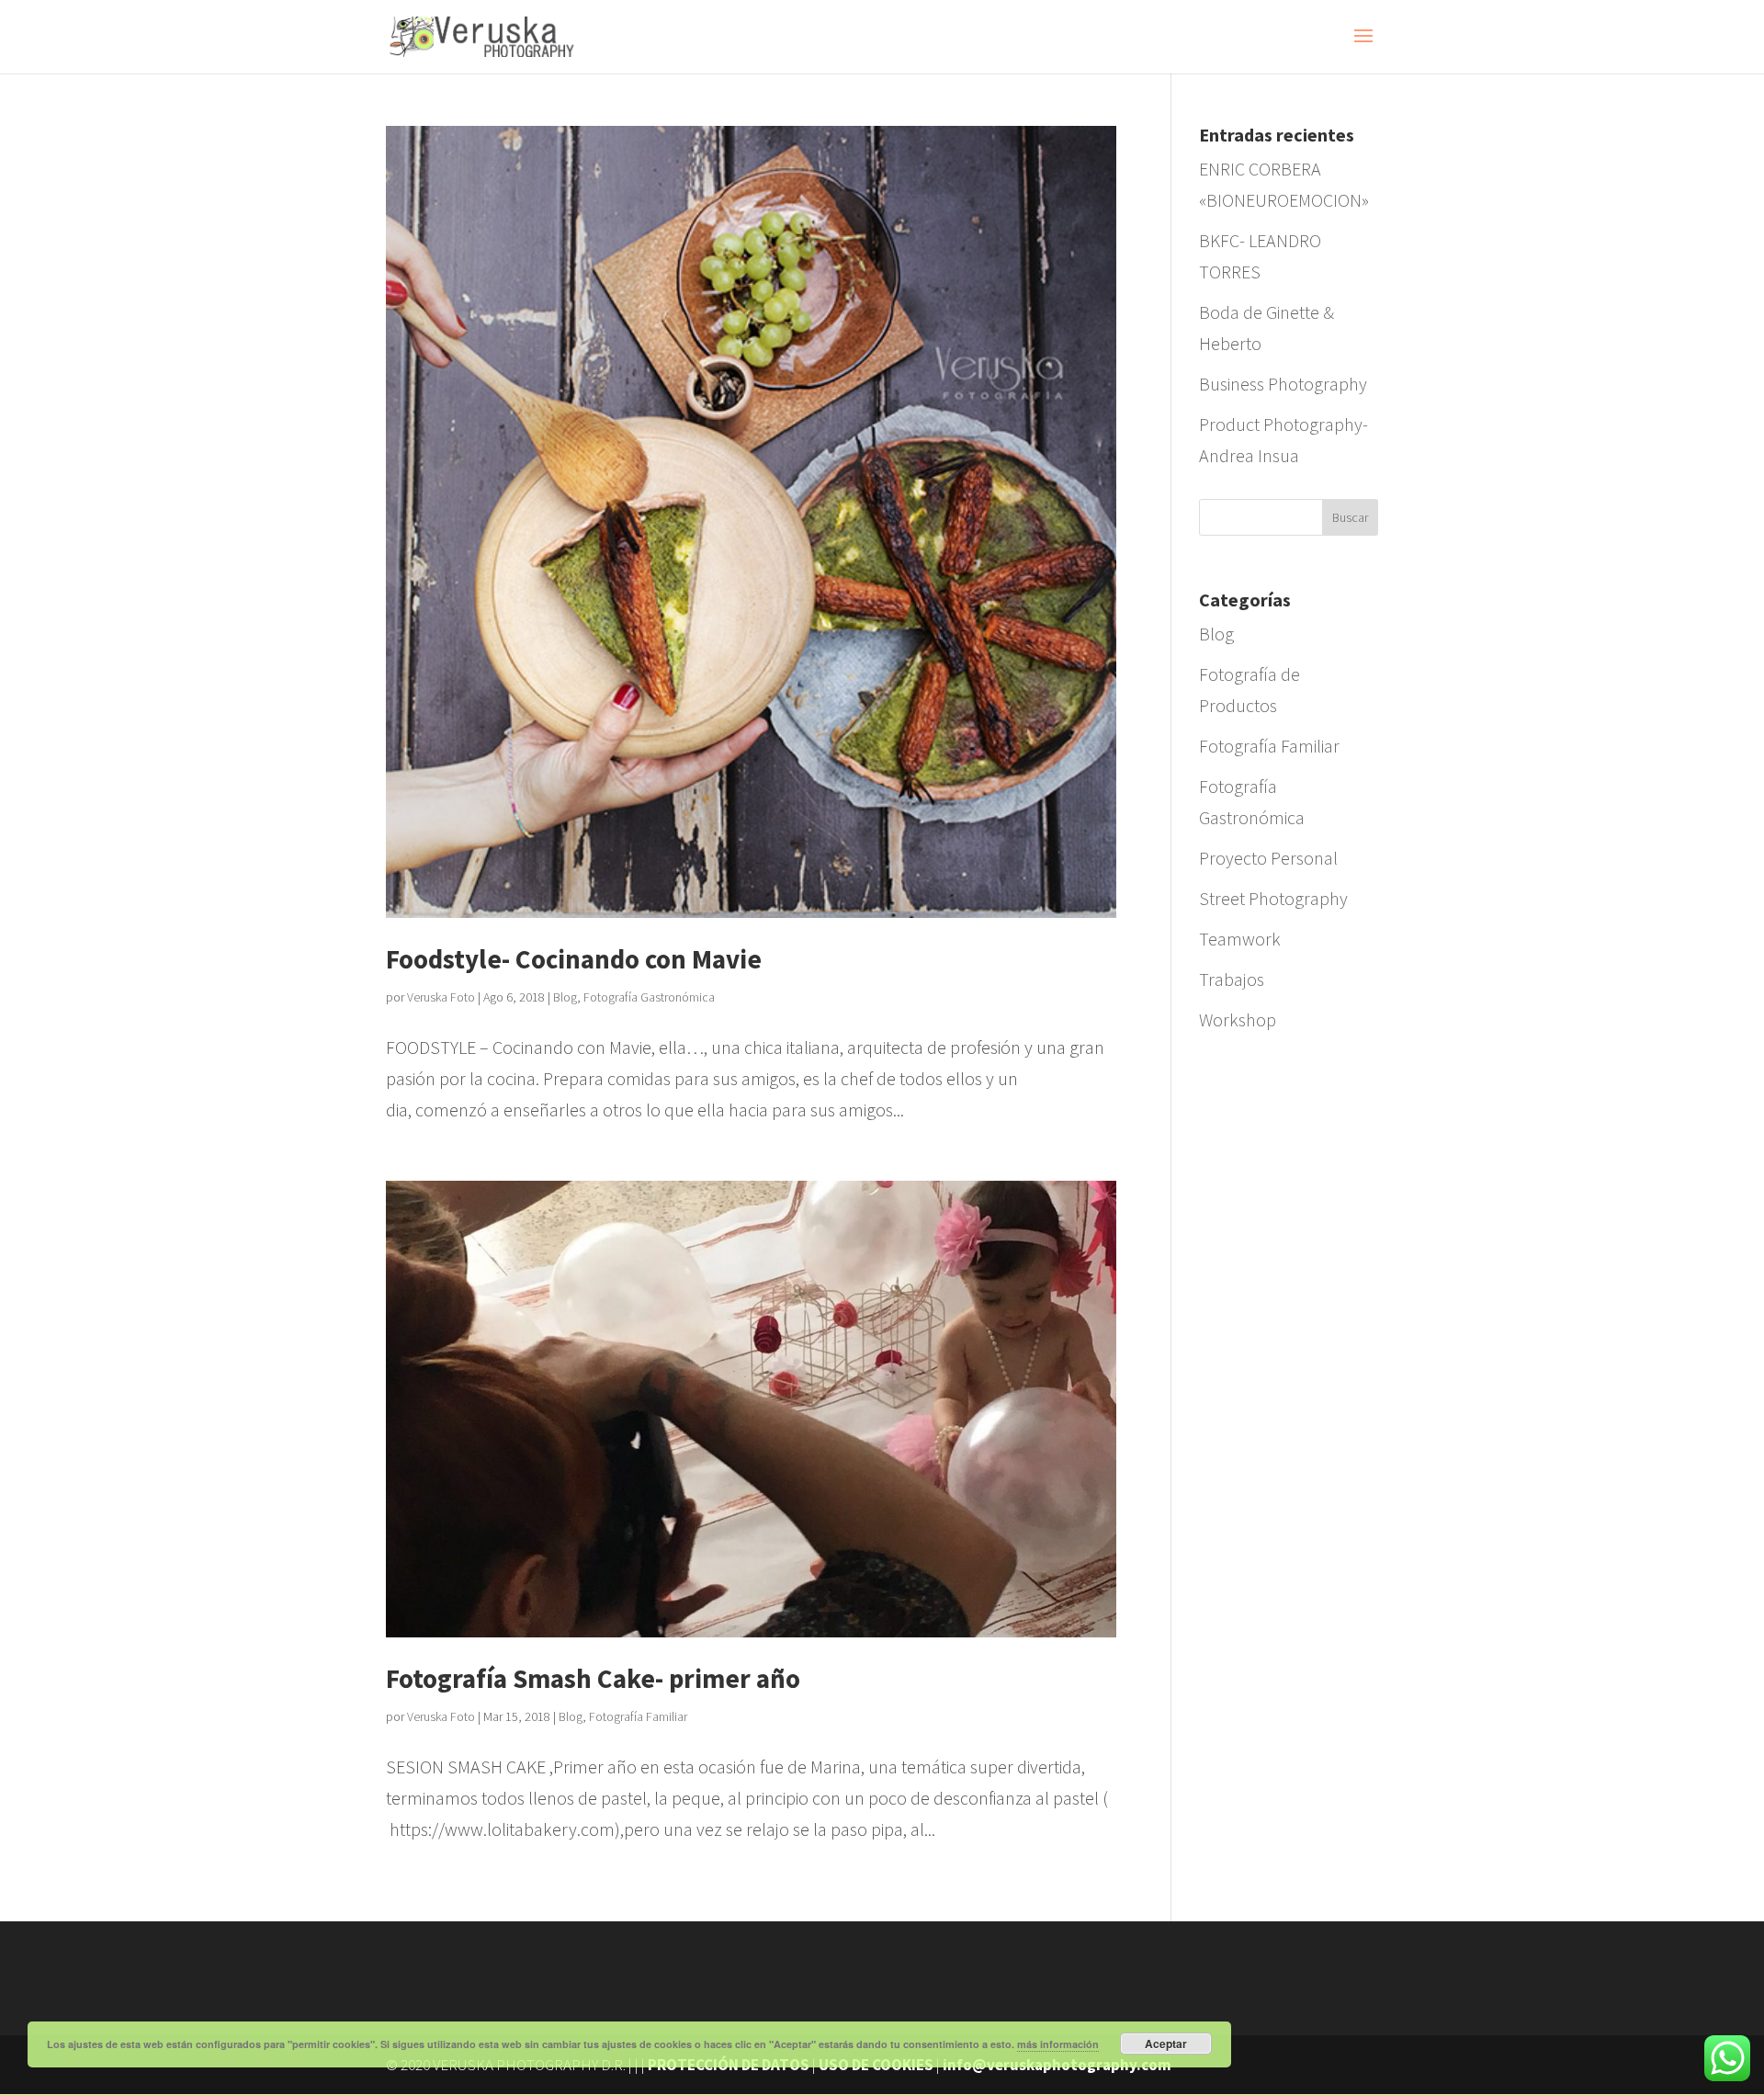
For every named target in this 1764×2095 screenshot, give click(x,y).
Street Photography (1273, 898)
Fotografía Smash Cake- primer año (593, 1678)
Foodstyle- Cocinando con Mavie (574, 959)
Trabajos (1232, 979)
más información (1058, 2044)
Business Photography (1283, 384)
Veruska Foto (441, 997)
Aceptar (1166, 2044)
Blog (565, 997)
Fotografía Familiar (638, 1716)
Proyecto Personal (1268, 858)
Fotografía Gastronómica (649, 997)
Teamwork (1240, 939)
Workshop (1238, 1019)
